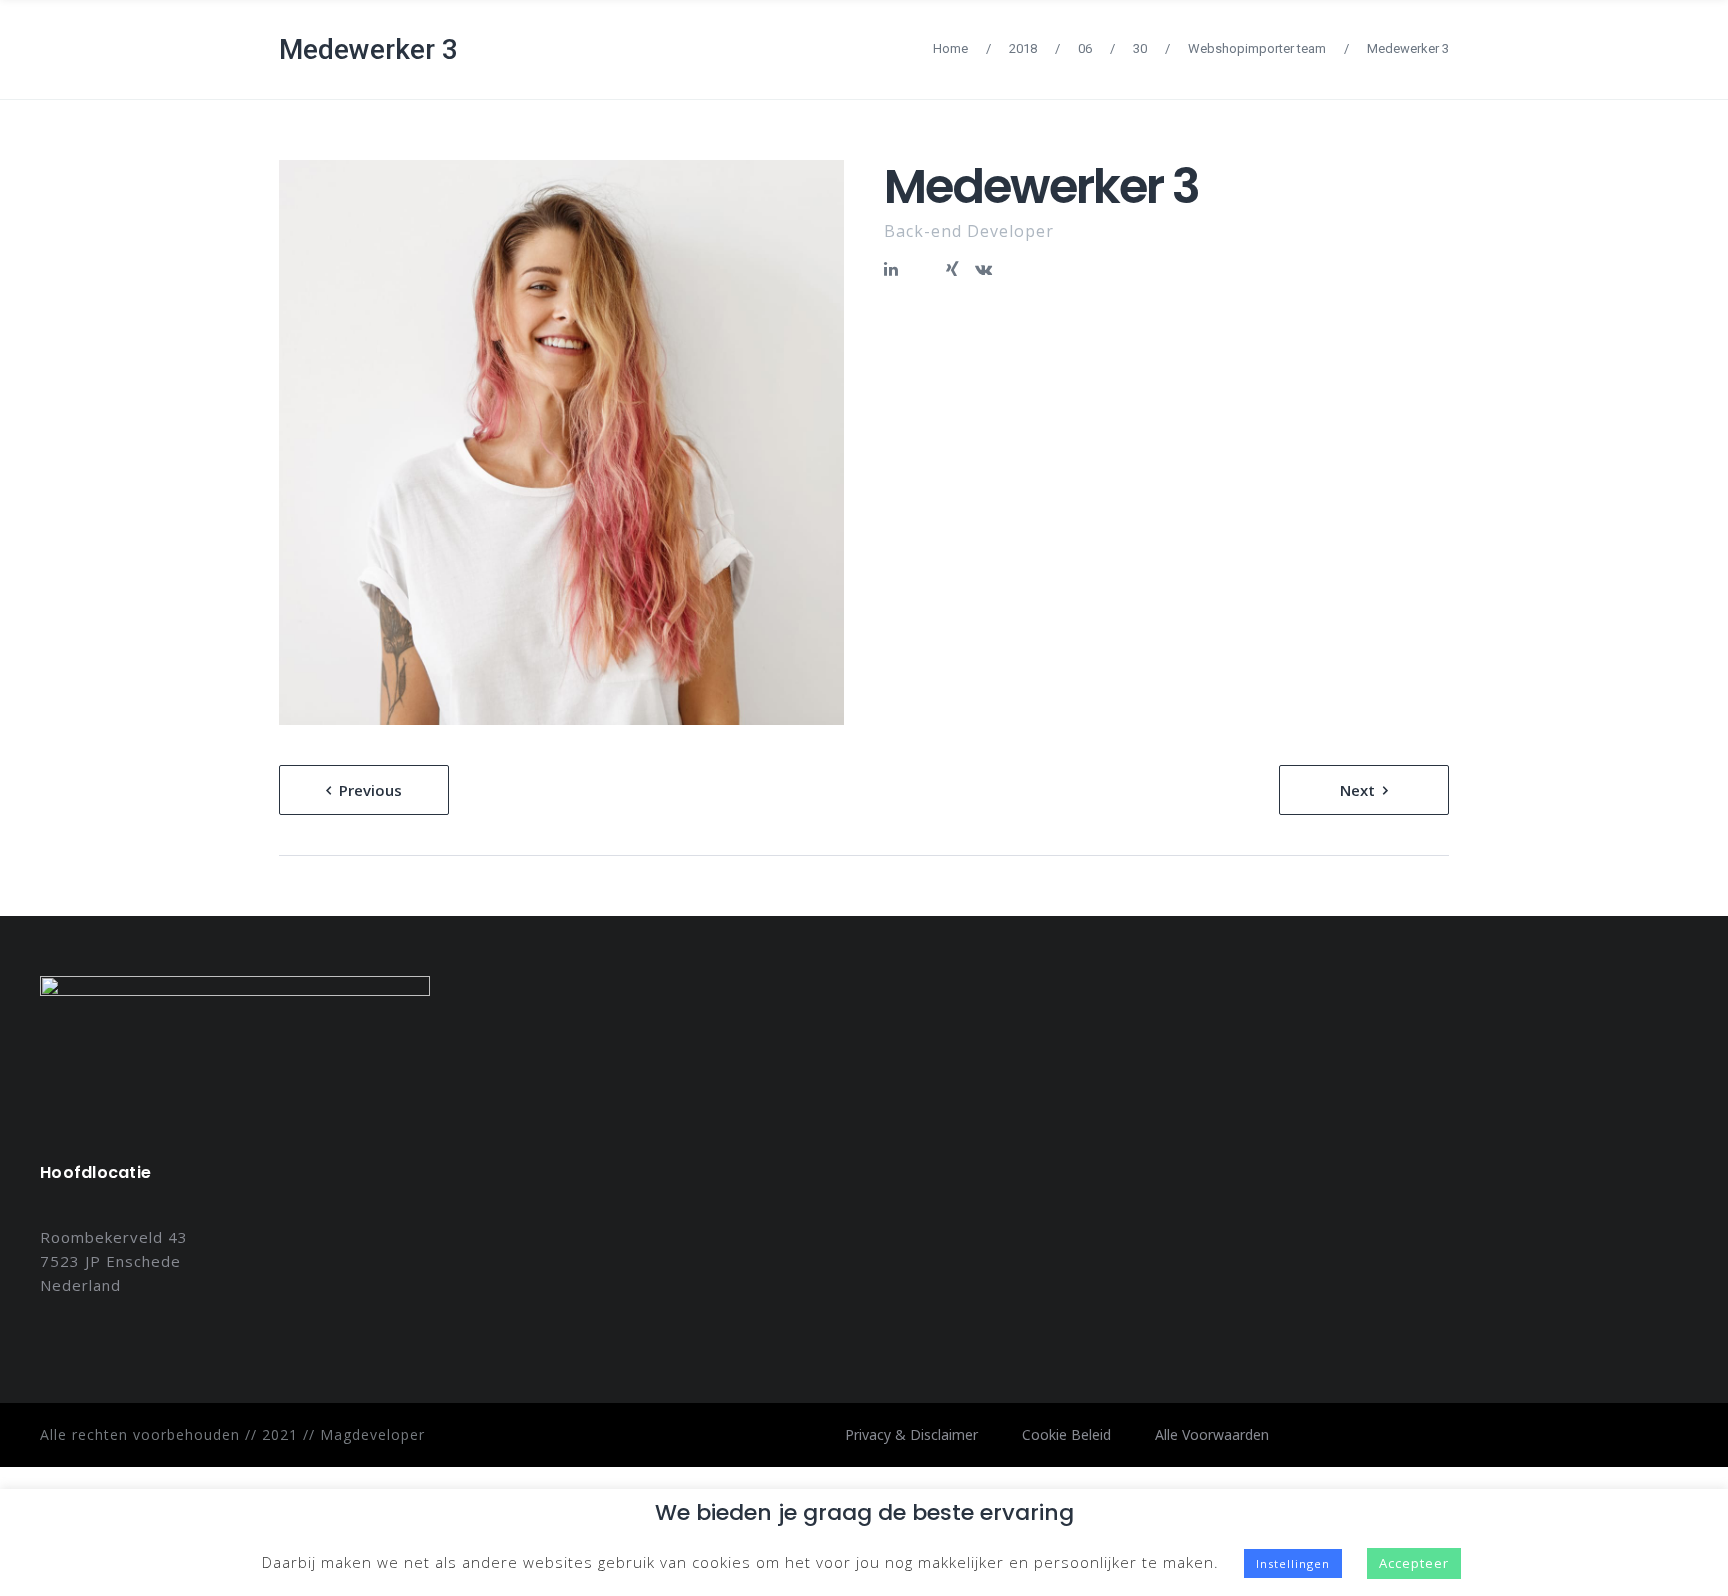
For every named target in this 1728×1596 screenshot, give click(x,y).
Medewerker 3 (368, 49)
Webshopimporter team (1257, 48)
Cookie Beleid (1066, 1434)
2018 (1023, 48)
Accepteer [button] (1414, 1563)
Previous (370, 790)
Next (1357, 790)
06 (1085, 48)
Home (950, 48)
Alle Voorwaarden (1212, 1434)
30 (1140, 48)
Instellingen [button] (1293, 1563)
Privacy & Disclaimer (911, 1434)
